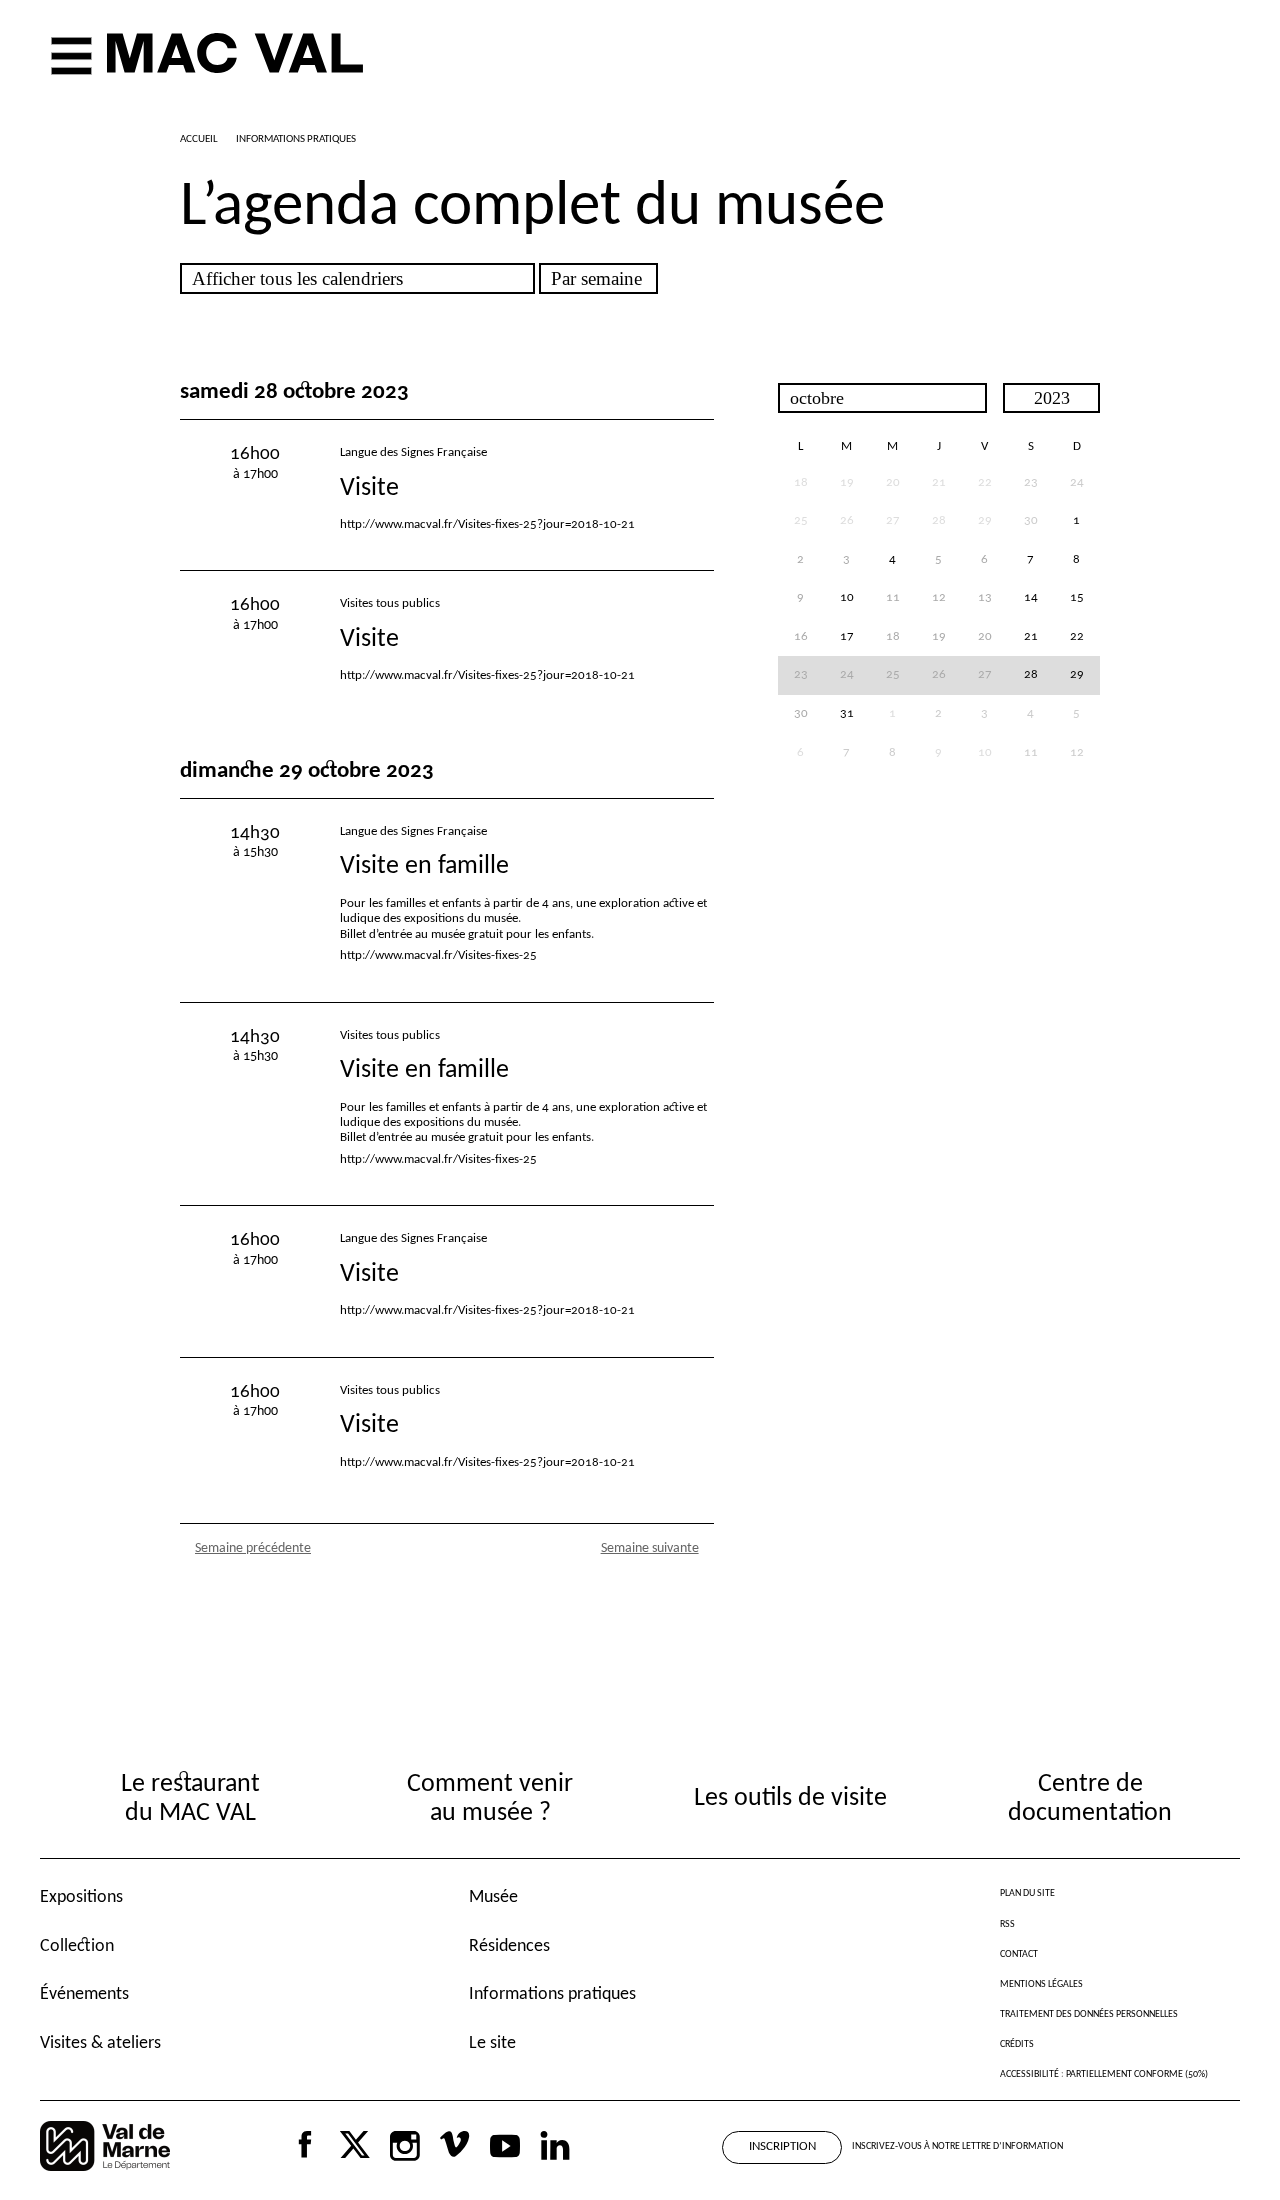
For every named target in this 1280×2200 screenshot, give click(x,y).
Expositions (81, 1897)
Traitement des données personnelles (1089, 2014)
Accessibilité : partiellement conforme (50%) (1104, 2074)
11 (1031, 753)
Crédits (1017, 2044)
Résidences (509, 1946)
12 (1077, 753)
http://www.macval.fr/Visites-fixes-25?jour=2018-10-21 (487, 524)
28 (1031, 675)
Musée (493, 1897)
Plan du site (1027, 1893)
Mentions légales (1041, 1984)
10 (847, 598)
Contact (1019, 1954)
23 (1031, 483)
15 (1077, 598)
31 (847, 714)
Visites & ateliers (100, 2043)
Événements (84, 1994)
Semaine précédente (253, 1548)
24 (1077, 483)
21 (1031, 637)
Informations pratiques (552, 1994)
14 (1031, 598)
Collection (77, 1946)
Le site (492, 2043)
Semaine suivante (650, 1548)
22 (1077, 637)
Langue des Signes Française (413, 452)
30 (1031, 521)
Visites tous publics (390, 603)
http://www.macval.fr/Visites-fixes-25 (438, 955)
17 (847, 637)
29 (1077, 675)
